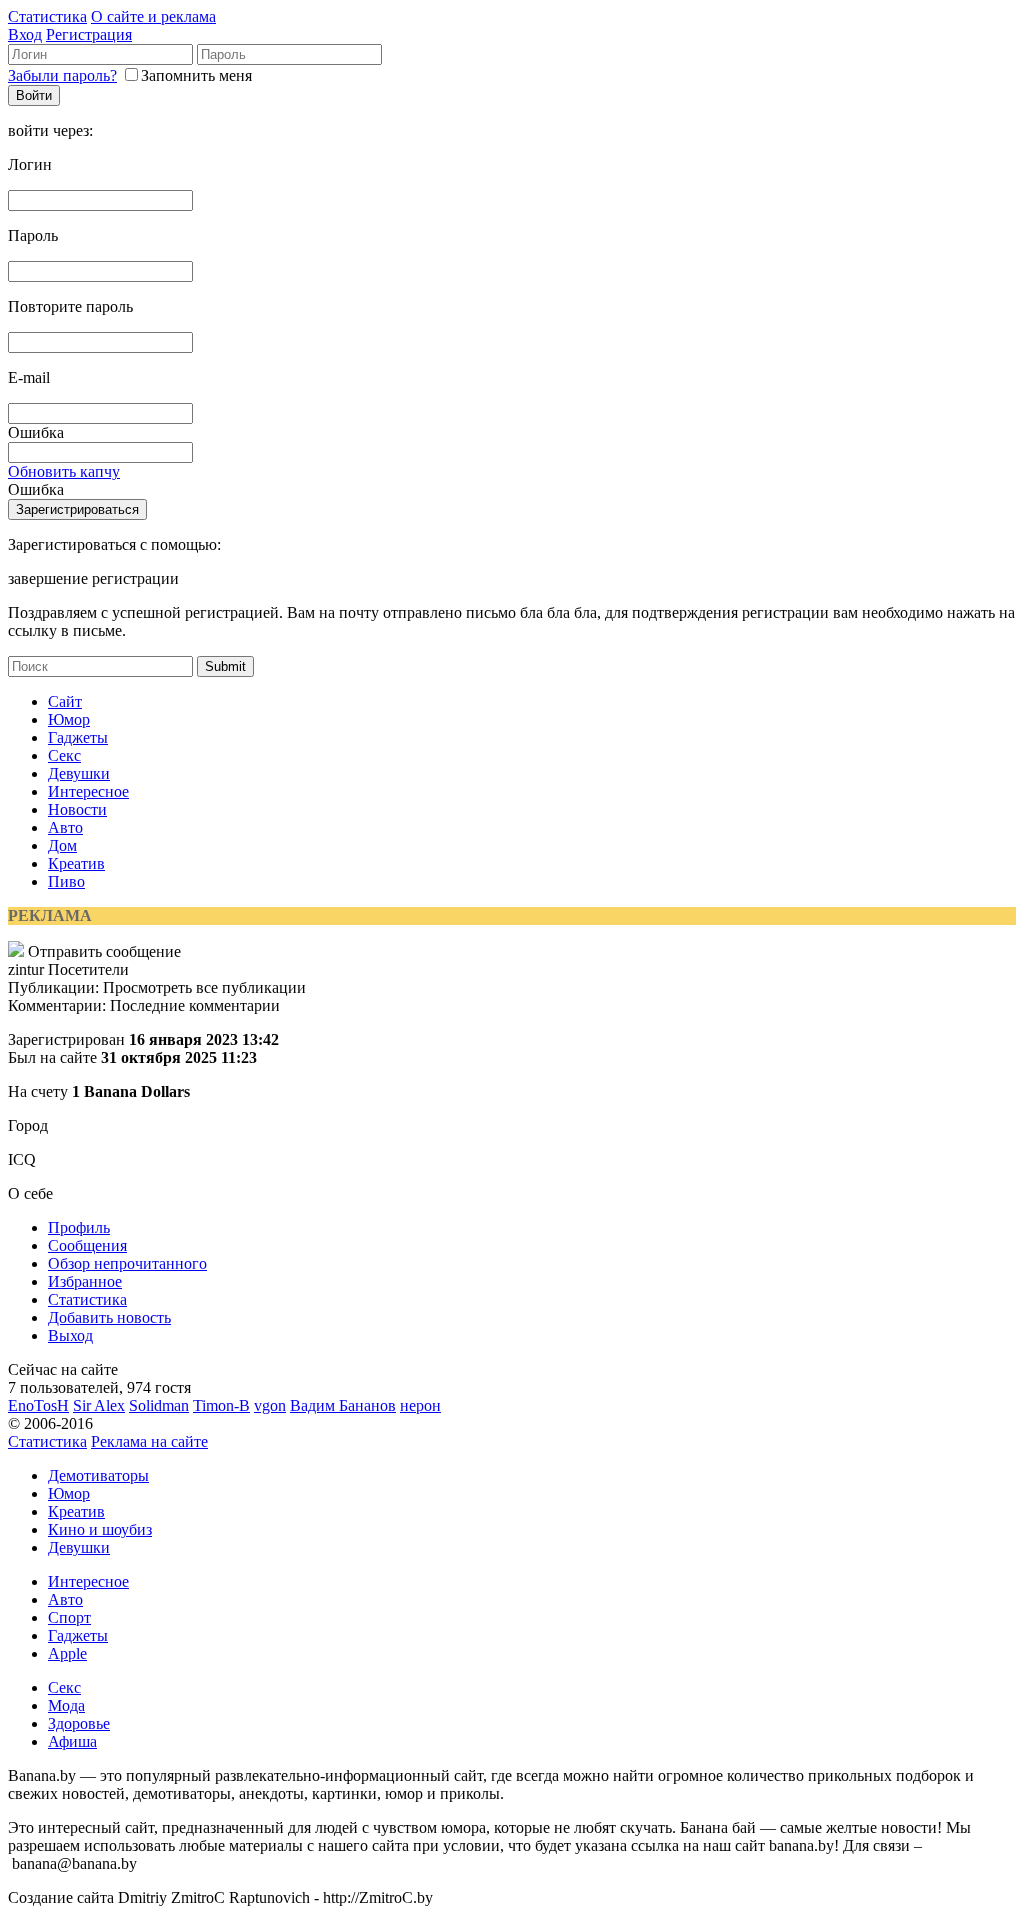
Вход (25, 34)
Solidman (159, 1405)
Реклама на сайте (149, 1441)
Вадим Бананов (343, 1405)
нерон (420, 1405)
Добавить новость (109, 1317)
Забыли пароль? (62, 75)
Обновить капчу (64, 471)
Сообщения (87, 1245)
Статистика (47, 16)
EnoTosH (38, 1405)
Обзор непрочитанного (127, 1263)
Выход (70, 1335)
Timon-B (221, 1405)
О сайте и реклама (153, 16)
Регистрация (89, 34)
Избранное (85, 1281)
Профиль (79, 1227)
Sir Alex (99, 1405)
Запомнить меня (196, 75)
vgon (270, 1405)
